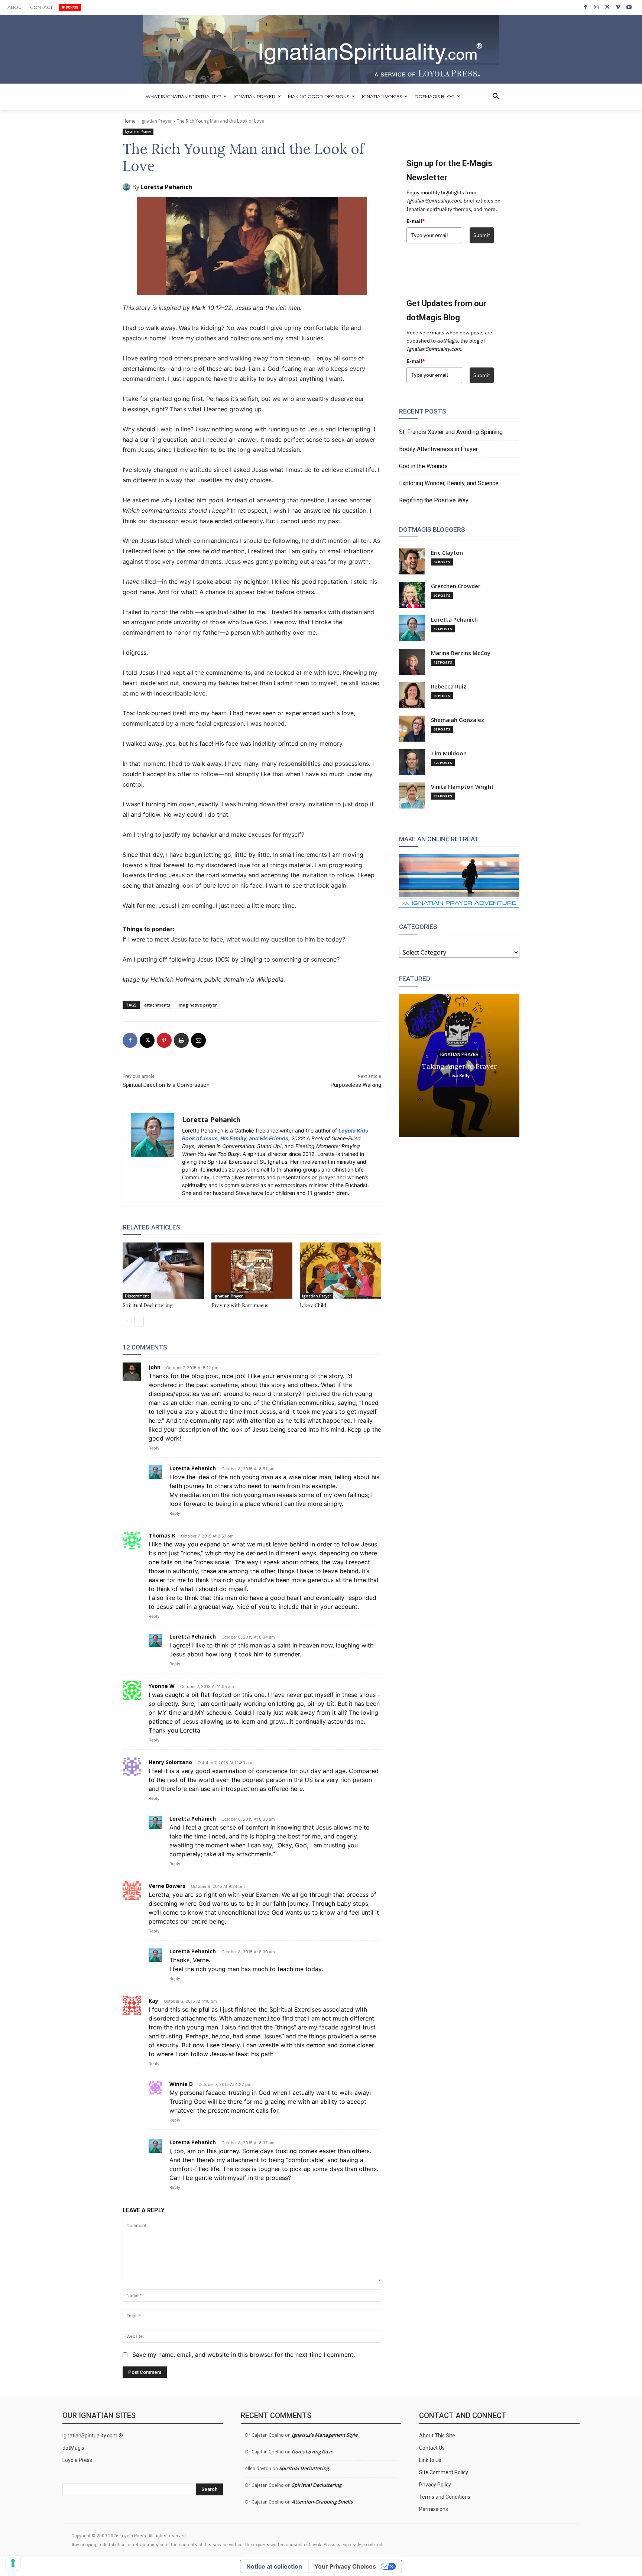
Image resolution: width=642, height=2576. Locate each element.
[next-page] (139, 1322)
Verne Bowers (167, 1886)
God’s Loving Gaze (312, 2452)
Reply (154, 1448)
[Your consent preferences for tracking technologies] (13, 2563)
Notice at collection (274, 2566)
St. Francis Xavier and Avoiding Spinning (451, 432)
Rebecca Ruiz (449, 686)
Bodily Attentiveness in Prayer (438, 449)
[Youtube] (629, 7)
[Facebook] (585, 7)
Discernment (137, 1296)
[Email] (198, 1040)
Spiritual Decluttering (148, 1305)
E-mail (416, 221)
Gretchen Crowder (456, 586)
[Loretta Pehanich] (127, 187)
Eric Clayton (447, 553)
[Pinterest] (164, 1040)
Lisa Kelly (459, 1075)
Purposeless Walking (356, 1085)
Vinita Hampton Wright (462, 787)
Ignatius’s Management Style (325, 2435)
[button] (496, 97)
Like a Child (313, 1305)
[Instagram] (596, 7)
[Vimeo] (618, 7)
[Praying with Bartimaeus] (252, 1271)
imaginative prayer (197, 1005)
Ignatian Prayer (156, 121)
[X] (607, 7)
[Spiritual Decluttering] (163, 1271)
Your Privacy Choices (345, 2566)
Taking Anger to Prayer (459, 1066)
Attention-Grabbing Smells (322, 2502)
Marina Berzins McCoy (461, 653)
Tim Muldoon (449, 753)
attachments (157, 1005)
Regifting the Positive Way (434, 500)
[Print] (181, 1040)
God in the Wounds (423, 466)
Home (129, 121)
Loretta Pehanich (166, 187)
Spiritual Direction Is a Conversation (166, 1085)
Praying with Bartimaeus (240, 1305)
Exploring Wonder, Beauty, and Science (449, 483)
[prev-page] (127, 1322)
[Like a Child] (341, 1271)
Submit (482, 235)
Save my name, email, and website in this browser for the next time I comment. (244, 2355)
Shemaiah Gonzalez (458, 720)
